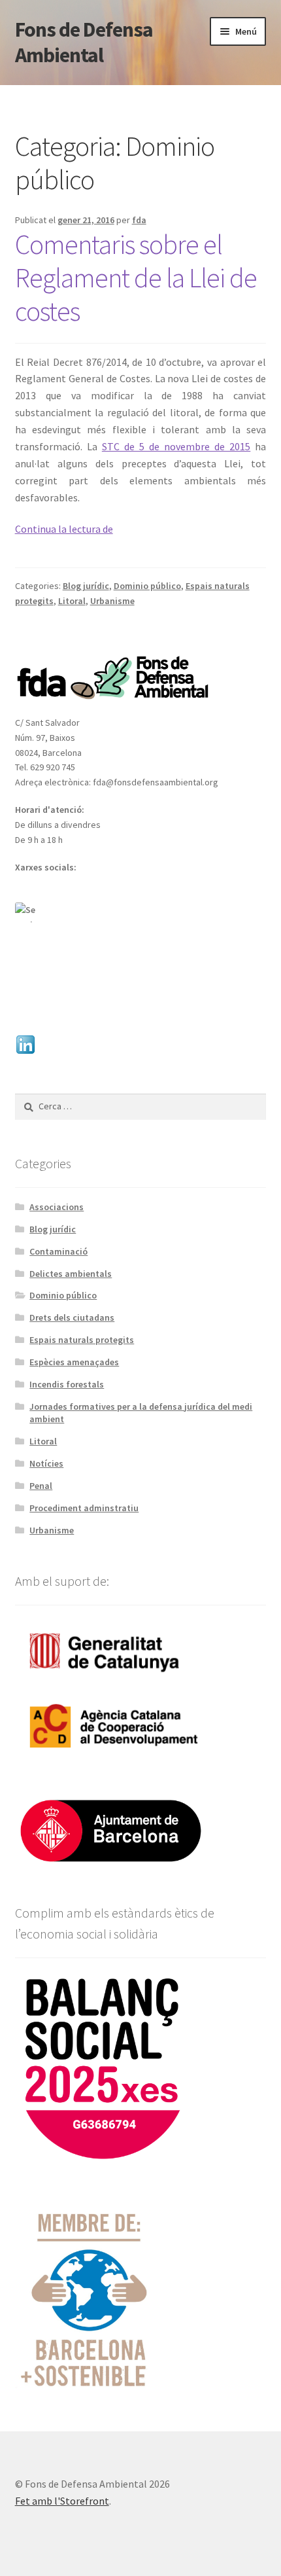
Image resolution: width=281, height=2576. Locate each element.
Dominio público (147, 586)
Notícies (46, 1463)
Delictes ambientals (71, 1274)
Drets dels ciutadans (72, 1317)
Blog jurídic (86, 586)
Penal (41, 1486)
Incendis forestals (67, 1384)
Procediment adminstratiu (84, 1508)
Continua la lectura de (64, 529)
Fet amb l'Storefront (62, 2501)
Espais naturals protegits (82, 1340)
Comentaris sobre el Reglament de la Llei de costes (136, 277)
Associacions (57, 1207)
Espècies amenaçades (74, 1362)
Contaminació (58, 1251)
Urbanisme (112, 601)
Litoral (72, 601)
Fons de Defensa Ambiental (84, 42)
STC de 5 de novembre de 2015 (176, 446)
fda (139, 220)
